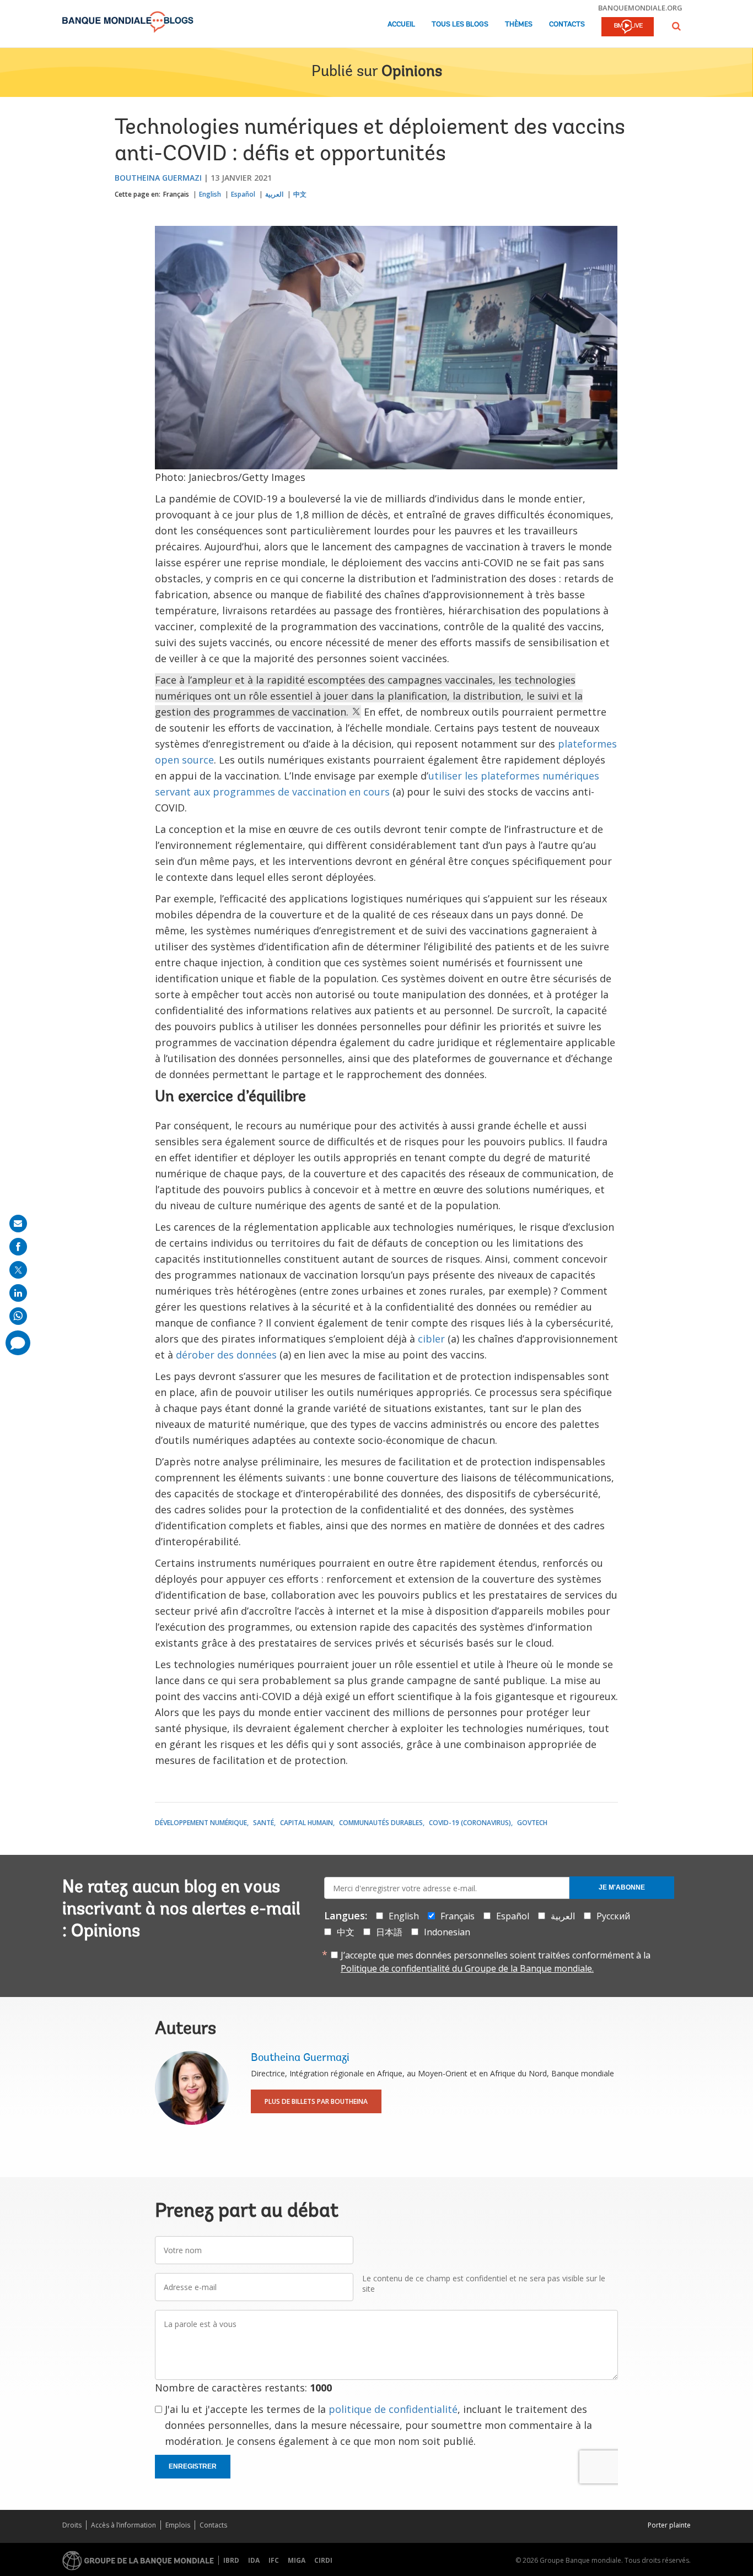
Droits (72, 2525)
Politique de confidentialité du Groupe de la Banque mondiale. (467, 1968)
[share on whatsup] (18, 1316)
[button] (676, 26)
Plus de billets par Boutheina (316, 2101)
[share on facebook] (18, 1247)
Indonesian (447, 1932)
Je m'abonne (622, 1887)
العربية (274, 194)
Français (176, 194)
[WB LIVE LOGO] (628, 28)
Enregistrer (193, 2466)
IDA (254, 2560)
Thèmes (519, 25)
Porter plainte (669, 2525)
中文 (300, 194)
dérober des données (226, 1355)
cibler (431, 1339)
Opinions (412, 72)
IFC (274, 2560)
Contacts (567, 25)
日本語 (389, 1932)
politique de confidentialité (393, 2409)
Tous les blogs (460, 25)
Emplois (178, 2525)
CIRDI (323, 2560)
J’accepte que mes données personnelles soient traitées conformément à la (496, 1962)
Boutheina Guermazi (158, 178)
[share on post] (18, 1270)
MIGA (297, 2560)
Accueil (401, 25)
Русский (613, 1916)
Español (243, 194)
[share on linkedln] (18, 1293)
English (210, 194)
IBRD (231, 2560)
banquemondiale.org (640, 8)
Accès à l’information (123, 2525)
